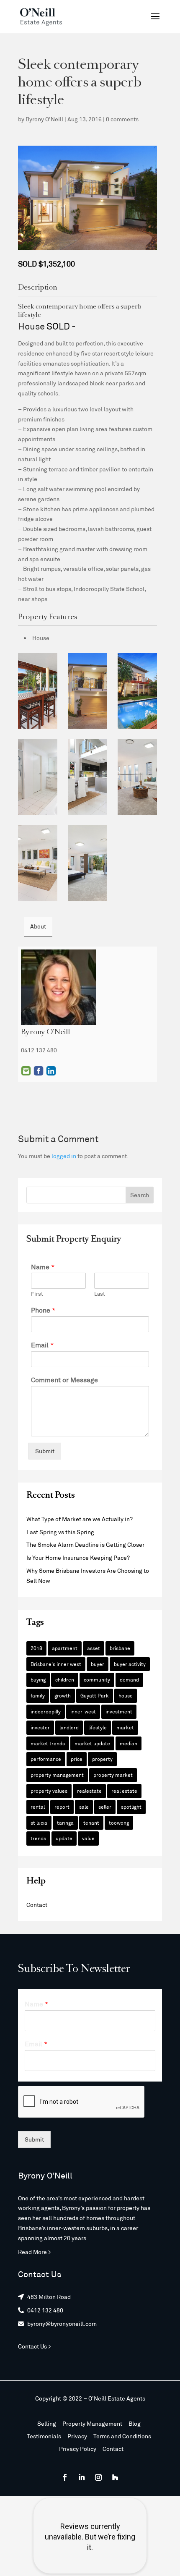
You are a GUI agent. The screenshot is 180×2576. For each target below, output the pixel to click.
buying (38, 1679)
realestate (89, 1791)
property (102, 1759)
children (65, 1679)
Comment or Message (64, 1380)
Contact (37, 1905)
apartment (65, 1648)
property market (113, 1775)
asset (94, 1648)
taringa (65, 1823)
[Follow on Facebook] (65, 2477)
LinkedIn (51, 1071)
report (62, 1807)
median (129, 1743)
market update (92, 1743)
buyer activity (130, 1664)
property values (49, 1791)
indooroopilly (46, 1711)
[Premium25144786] (87, 691)
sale (84, 1807)
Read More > (35, 2252)
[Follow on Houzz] (115, 2477)
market (125, 1727)
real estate (124, 1791)
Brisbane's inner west (56, 1664)
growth (63, 1695)
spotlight (131, 1807)
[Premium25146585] (137, 777)
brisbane (120, 1648)
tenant (91, 1823)
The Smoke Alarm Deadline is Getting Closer (85, 1544)
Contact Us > (35, 2346)
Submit (45, 1451)
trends (38, 1838)
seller (105, 1807)
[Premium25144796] (137, 691)
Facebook (39, 1071)
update (64, 1838)
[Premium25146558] (87, 777)
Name (43, 1267)
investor (40, 1727)
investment (119, 1711)
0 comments (122, 119)
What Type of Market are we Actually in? (80, 1519)
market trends (48, 1743)
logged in (64, 1156)
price (77, 1759)
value (88, 1838)
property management (57, 1775)
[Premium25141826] (38, 691)
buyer (98, 1664)
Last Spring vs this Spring (60, 1532)
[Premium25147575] (87, 863)
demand (129, 1679)
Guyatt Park (95, 1695)
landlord (69, 1727)
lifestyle (98, 1727)
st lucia (39, 1823)
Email (26, 1071)
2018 (36, 1648)
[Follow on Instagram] (98, 2477)
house (126, 1695)
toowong (119, 1823)
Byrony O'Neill (44, 119)
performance (46, 1759)
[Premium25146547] (38, 777)
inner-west (83, 1711)
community (97, 1679)
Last (100, 1294)
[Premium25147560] (38, 863)
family (38, 1695)
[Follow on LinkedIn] (82, 2477)
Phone (43, 1310)
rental (38, 1807)
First (37, 1294)
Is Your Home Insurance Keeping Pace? (78, 1557)
